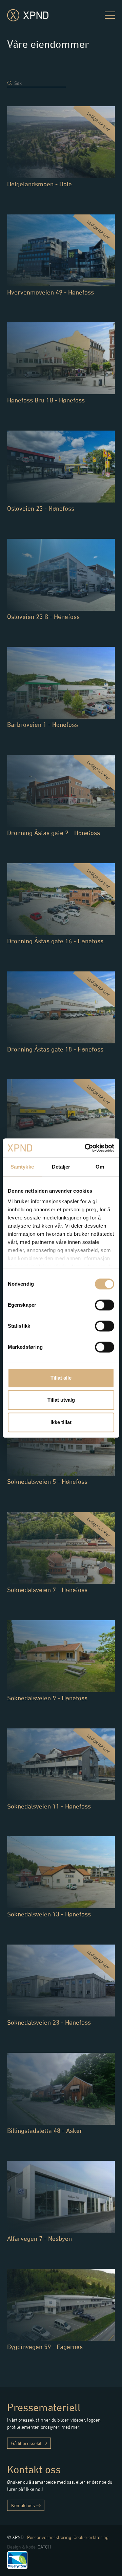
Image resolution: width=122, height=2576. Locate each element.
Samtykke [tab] (22, 1167)
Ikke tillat (61, 1422)
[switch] (105, 1305)
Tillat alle (61, 1378)
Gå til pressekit (27, 2443)
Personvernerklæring (49, 2537)
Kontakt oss (24, 2505)
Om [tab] (100, 1167)
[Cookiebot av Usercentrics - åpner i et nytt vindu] (86, 1148)
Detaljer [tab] (61, 1167)
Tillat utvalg (61, 1400)
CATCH (44, 2547)
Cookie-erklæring (91, 2537)
